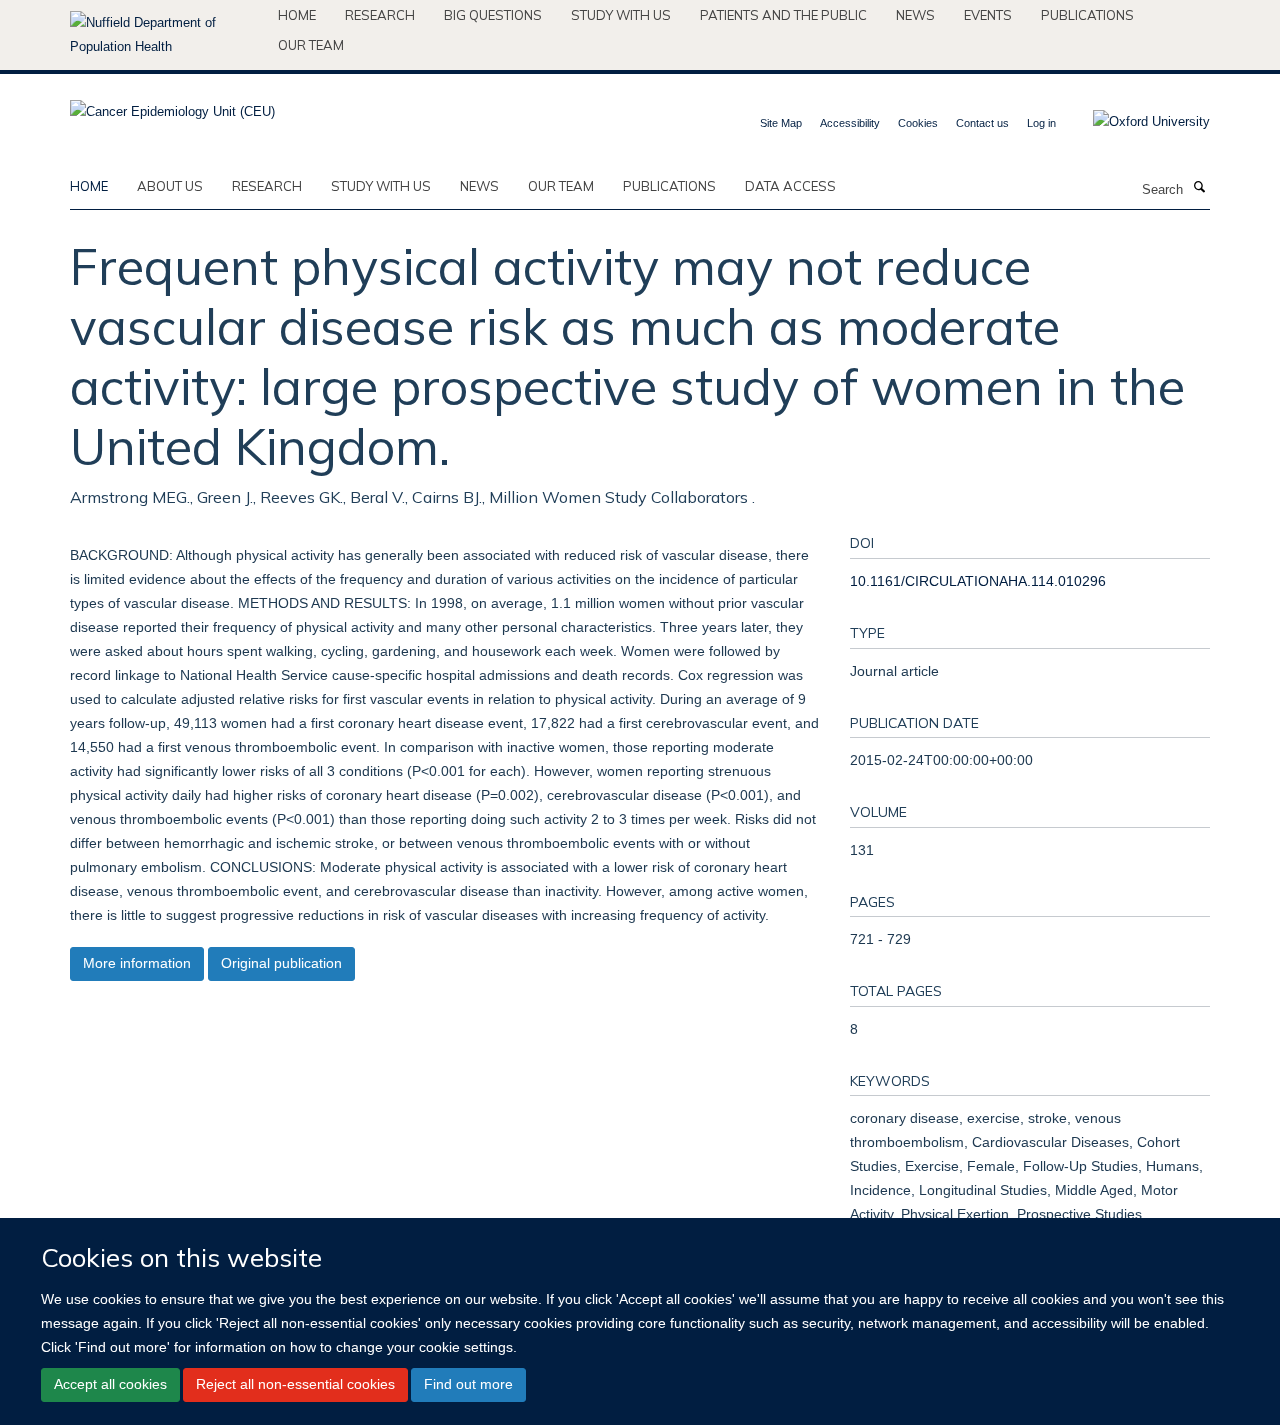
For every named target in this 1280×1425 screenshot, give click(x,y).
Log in (1041, 123)
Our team (311, 45)
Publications (1087, 15)
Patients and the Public (783, 15)
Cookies (918, 123)
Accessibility (850, 123)
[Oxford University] (1136, 122)
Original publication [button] (281, 963)
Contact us (982, 123)
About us (170, 186)
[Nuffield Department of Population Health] (166, 35)
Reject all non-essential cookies (295, 1385)
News (915, 15)
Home (297, 15)
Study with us (621, 15)
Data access (790, 186)
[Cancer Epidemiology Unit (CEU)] (172, 105)
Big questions (493, 15)
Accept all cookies (110, 1385)
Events (988, 15)
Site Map (781, 123)
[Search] (1199, 188)
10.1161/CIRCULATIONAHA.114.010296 (978, 581)
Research (380, 15)
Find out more (468, 1385)
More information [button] (137, 963)
